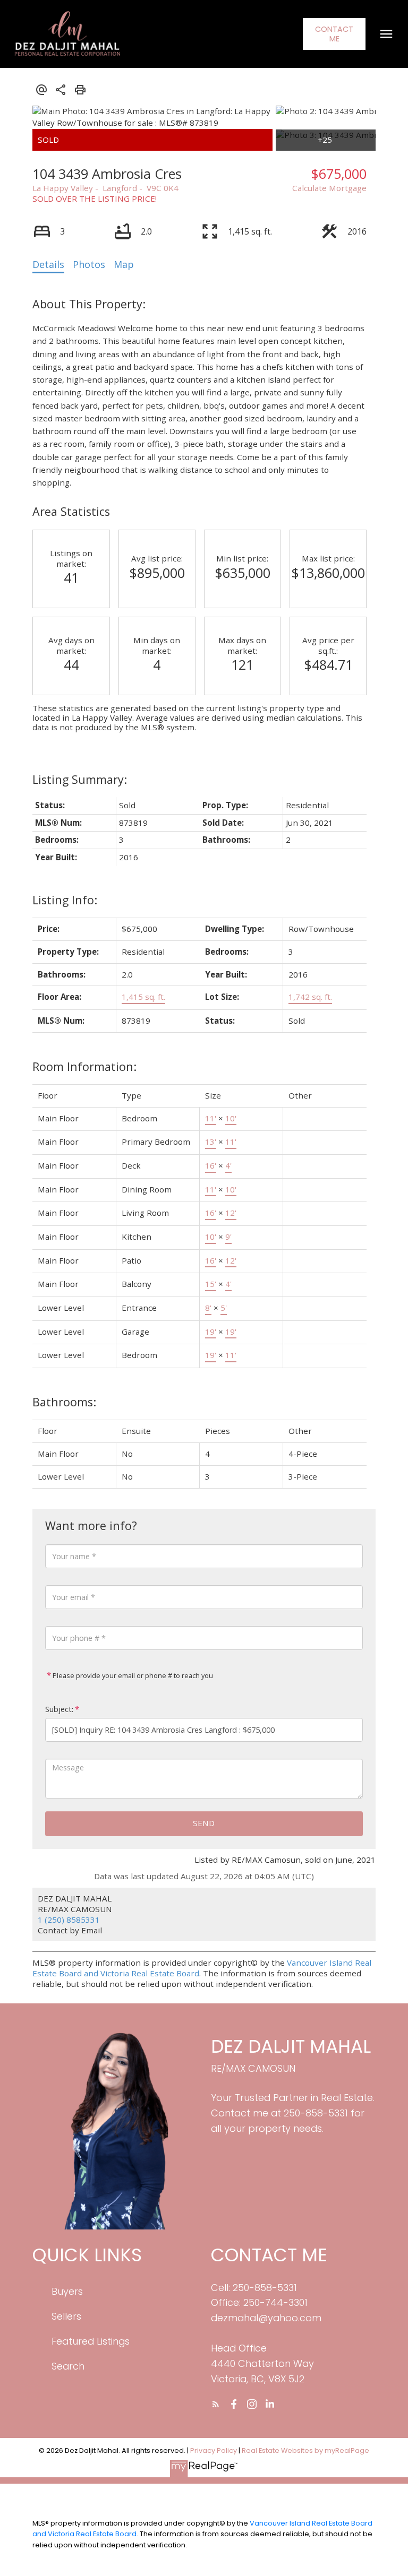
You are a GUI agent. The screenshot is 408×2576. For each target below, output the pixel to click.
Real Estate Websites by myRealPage (305, 2450)
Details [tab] (48, 264)
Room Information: (84, 1066)
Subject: (59, 1709)
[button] (334, 34)
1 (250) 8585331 (69, 1920)
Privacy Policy (214, 2450)
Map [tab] (124, 264)
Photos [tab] (89, 264)
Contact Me (334, 34)
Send (204, 1823)
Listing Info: (65, 900)
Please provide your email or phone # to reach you (132, 1675)
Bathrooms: (64, 1402)
